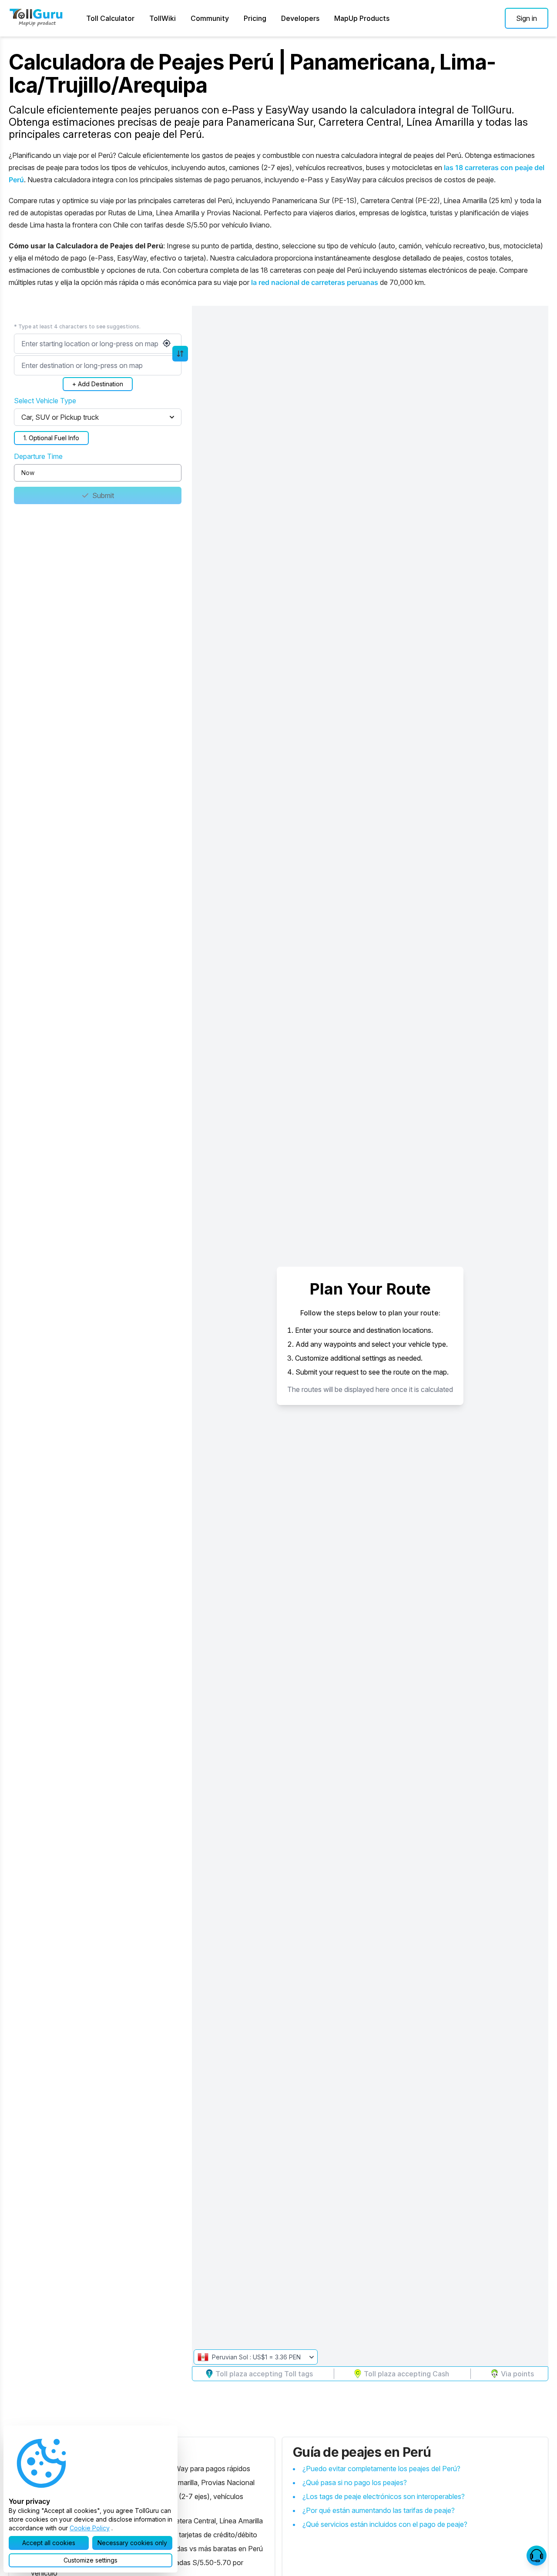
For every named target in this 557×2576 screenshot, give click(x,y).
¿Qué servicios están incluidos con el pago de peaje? (385, 2524)
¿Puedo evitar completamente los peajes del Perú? (381, 2469)
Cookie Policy (90, 2528)
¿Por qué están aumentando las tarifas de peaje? (379, 2510)
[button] (527, 18)
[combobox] (98, 344)
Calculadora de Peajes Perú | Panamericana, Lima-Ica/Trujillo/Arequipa (252, 74)
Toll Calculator (110, 18)
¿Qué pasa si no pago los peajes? (355, 2482)
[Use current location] (167, 343)
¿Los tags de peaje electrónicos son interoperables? (384, 2496)
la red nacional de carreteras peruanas (315, 282)
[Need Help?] (537, 2556)
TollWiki (163, 18)
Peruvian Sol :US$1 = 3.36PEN (256, 2357)
